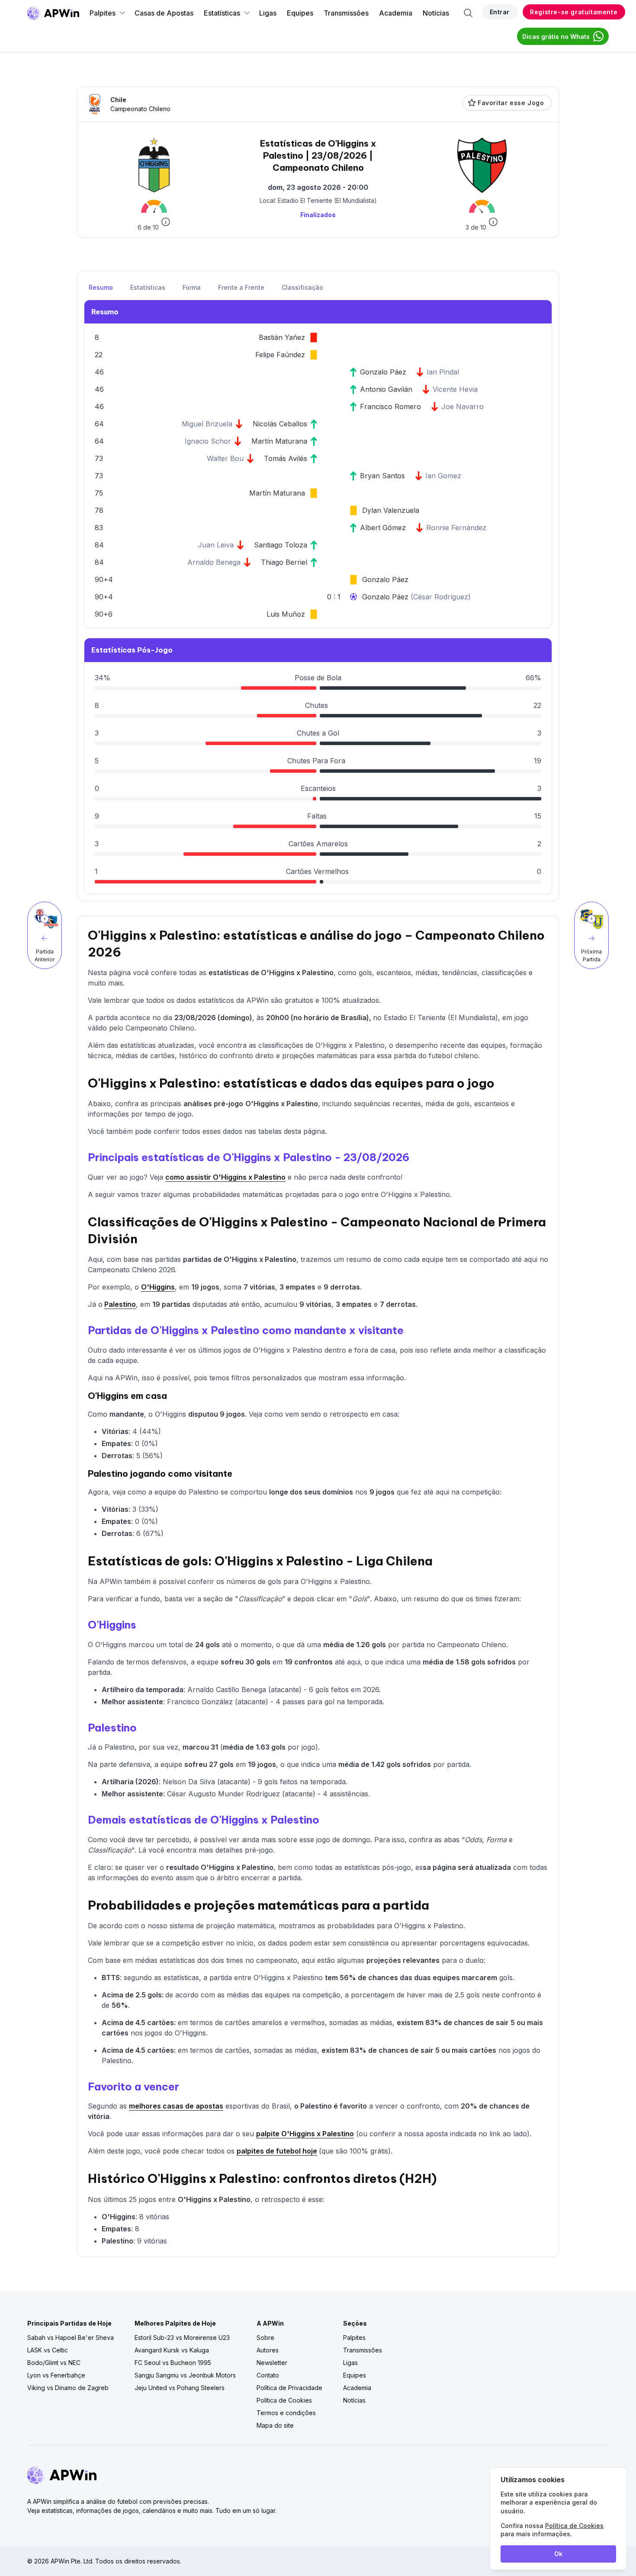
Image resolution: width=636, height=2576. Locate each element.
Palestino (120, 1304)
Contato (268, 2375)
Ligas (268, 13)
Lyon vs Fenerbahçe (56, 2375)
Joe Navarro (463, 406)
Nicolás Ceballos (280, 424)
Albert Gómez (383, 528)
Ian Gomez (443, 476)
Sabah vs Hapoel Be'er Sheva (71, 2338)
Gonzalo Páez (383, 372)
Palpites (103, 13)
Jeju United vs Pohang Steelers (180, 2388)
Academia (396, 13)
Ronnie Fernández (456, 528)
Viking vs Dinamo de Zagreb (68, 2388)
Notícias (436, 13)
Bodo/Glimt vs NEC (54, 2363)
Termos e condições (286, 2413)
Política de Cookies (284, 2400)
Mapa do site (275, 2425)
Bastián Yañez (282, 337)
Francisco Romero (390, 406)
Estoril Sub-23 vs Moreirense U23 (182, 2338)
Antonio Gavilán (386, 389)
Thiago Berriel (284, 562)
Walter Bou (225, 458)
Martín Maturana (279, 441)
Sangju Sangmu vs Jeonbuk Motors (185, 2375)
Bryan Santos (382, 476)
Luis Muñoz (286, 614)
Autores (268, 2350)
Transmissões (346, 13)
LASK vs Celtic (48, 2350)
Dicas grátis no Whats (556, 37)
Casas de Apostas (164, 13)
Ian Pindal (443, 372)
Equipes (300, 13)
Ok (558, 2554)
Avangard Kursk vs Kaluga (172, 2350)
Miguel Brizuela (207, 424)
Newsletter (272, 2363)
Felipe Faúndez (280, 355)
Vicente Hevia (455, 389)
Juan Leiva (216, 545)
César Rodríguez (441, 597)
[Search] (468, 13)
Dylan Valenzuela (391, 510)
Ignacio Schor (208, 441)
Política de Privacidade (289, 2388)
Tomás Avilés (286, 458)
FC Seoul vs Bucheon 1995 (173, 2363)
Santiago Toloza (281, 545)
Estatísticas (222, 13)
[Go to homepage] (53, 13)
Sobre (265, 2338)
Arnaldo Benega (214, 562)
